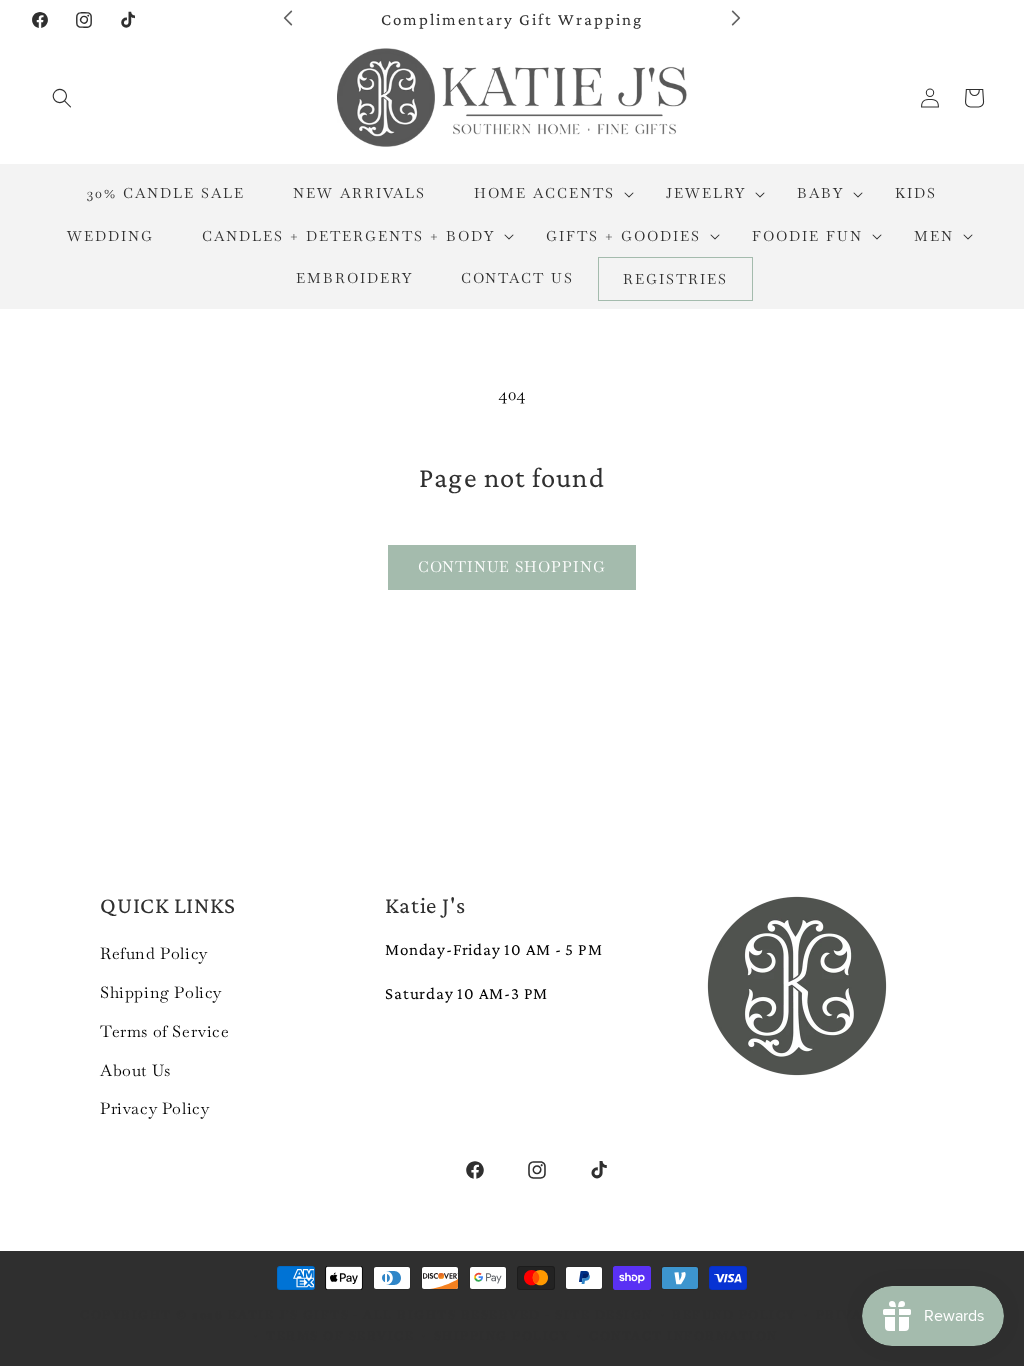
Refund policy (734, 1315)
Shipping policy (502, 1336)
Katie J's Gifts (289, 1315)
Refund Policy (154, 953)
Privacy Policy (154, 1108)
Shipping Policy (161, 992)
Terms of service (340, 1336)
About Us (135, 1070)
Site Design (604, 1315)
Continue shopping (512, 566)
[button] (62, 98)
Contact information (683, 1336)
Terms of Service (165, 1031)
